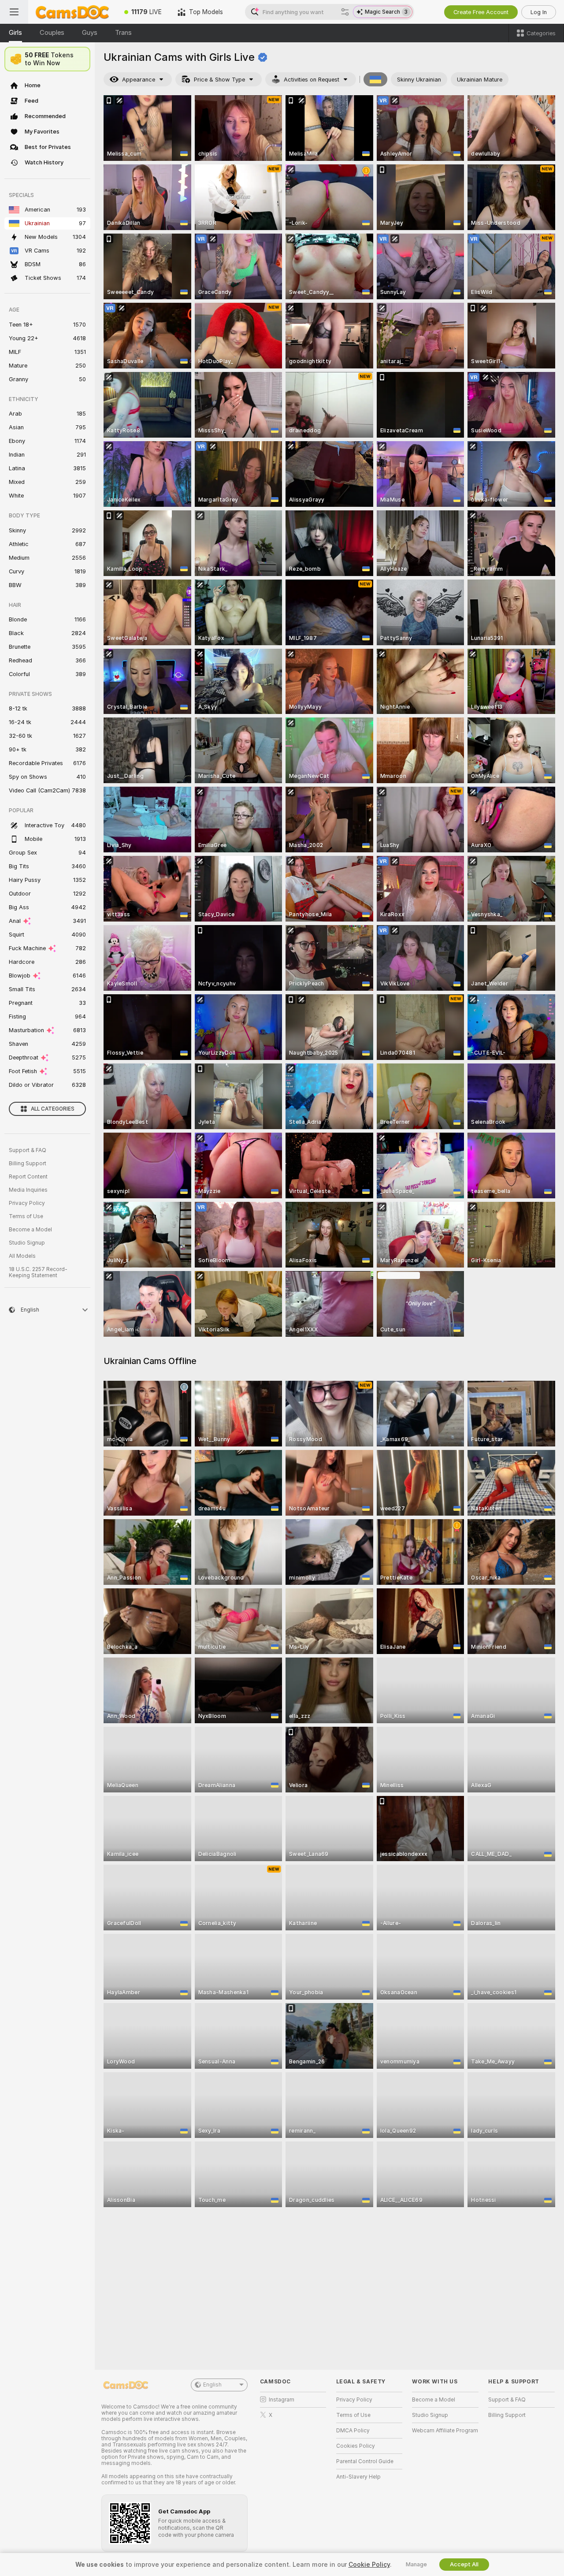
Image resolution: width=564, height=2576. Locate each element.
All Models (22, 1256)
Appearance (139, 80)
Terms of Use (26, 1216)
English (212, 2385)
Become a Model (30, 1230)
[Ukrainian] (375, 79)
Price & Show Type (219, 80)
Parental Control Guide (365, 2461)
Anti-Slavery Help (358, 2477)
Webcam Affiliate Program (445, 2431)
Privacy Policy (27, 1203)
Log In (539, 12)
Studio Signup (27, 1243)
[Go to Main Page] (72, 12)
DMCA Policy (353, 2431)
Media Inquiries (28, 1190)
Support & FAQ (28, 1150)
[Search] (345, 12)
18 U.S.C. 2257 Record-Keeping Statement (38, 1272)
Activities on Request (312, 80)
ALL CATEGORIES (53, 1109)
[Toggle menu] (14, 12)
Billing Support (28, 1163)
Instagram (282, 2400)
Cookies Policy (356, 2446)
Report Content (28, 1177)
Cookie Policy (369, 2565)
